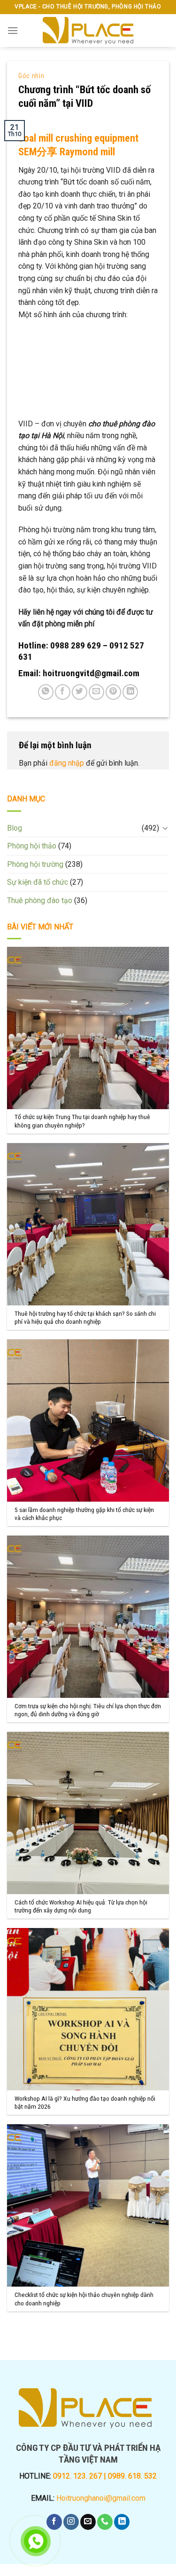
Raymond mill (87, 152)
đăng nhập (67, 763)
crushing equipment (97, 138)
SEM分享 (38, 152)
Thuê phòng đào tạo (40, 900)
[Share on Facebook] (63, 692)
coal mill (37, 138)
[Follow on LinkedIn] (122, 2522)
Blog (15, 828)
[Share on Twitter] (80, 692)
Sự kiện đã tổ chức (38, 882)
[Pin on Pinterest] (113, 692)
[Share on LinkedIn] (130, 692)
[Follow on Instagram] (71, 2522)
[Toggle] (165, 828)
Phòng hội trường (35, 864)
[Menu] (13, 30)
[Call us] (105, 2522)
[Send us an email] (88, 2522)
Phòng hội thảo (32, 846)
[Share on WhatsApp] (46, 692)
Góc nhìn (31, 76)
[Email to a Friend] (96, 692)
